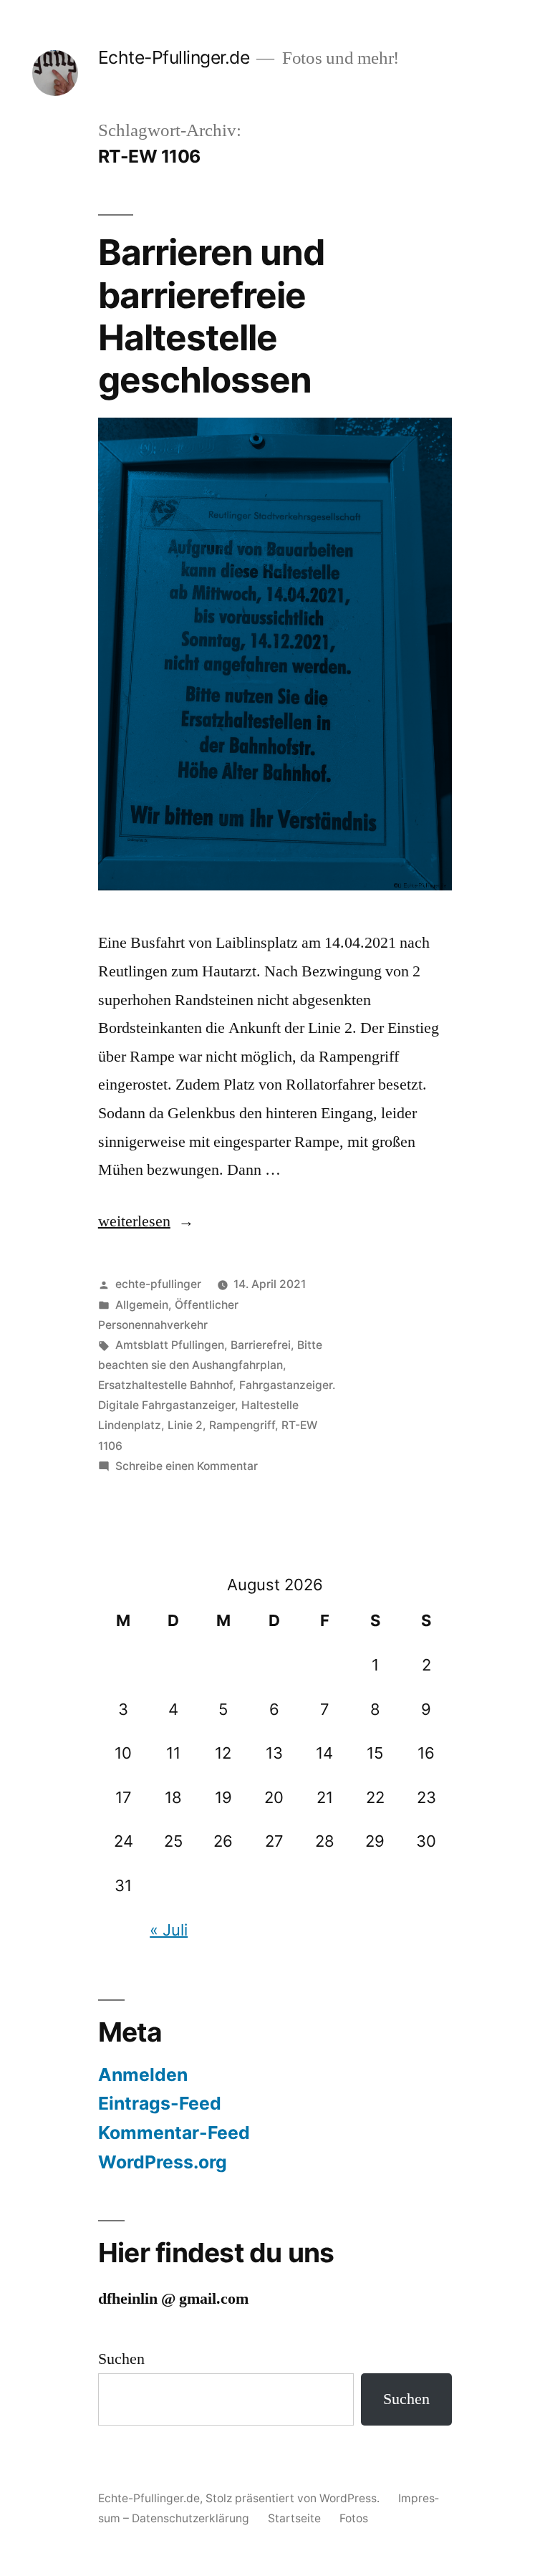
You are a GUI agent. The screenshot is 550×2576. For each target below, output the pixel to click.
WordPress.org (163, 2162)
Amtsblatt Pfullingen (170, 1345)
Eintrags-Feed (160, 2103)
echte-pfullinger (158, 1284)
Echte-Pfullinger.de (174, 57)
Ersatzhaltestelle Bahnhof (165, 1385)
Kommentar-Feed (174, 2133)
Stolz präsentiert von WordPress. (294, 2498)
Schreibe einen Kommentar (187, 1466)
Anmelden (143, 2075)
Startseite (294, 2518)
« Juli (169, 1930)
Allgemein (142, 1305)
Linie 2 (185, 1425)
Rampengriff (242, 1425)
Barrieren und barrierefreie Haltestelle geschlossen (211, 316)
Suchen (121, 2359)
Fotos (354, 2518)
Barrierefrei (261, 1345)
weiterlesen (140, 1221)
